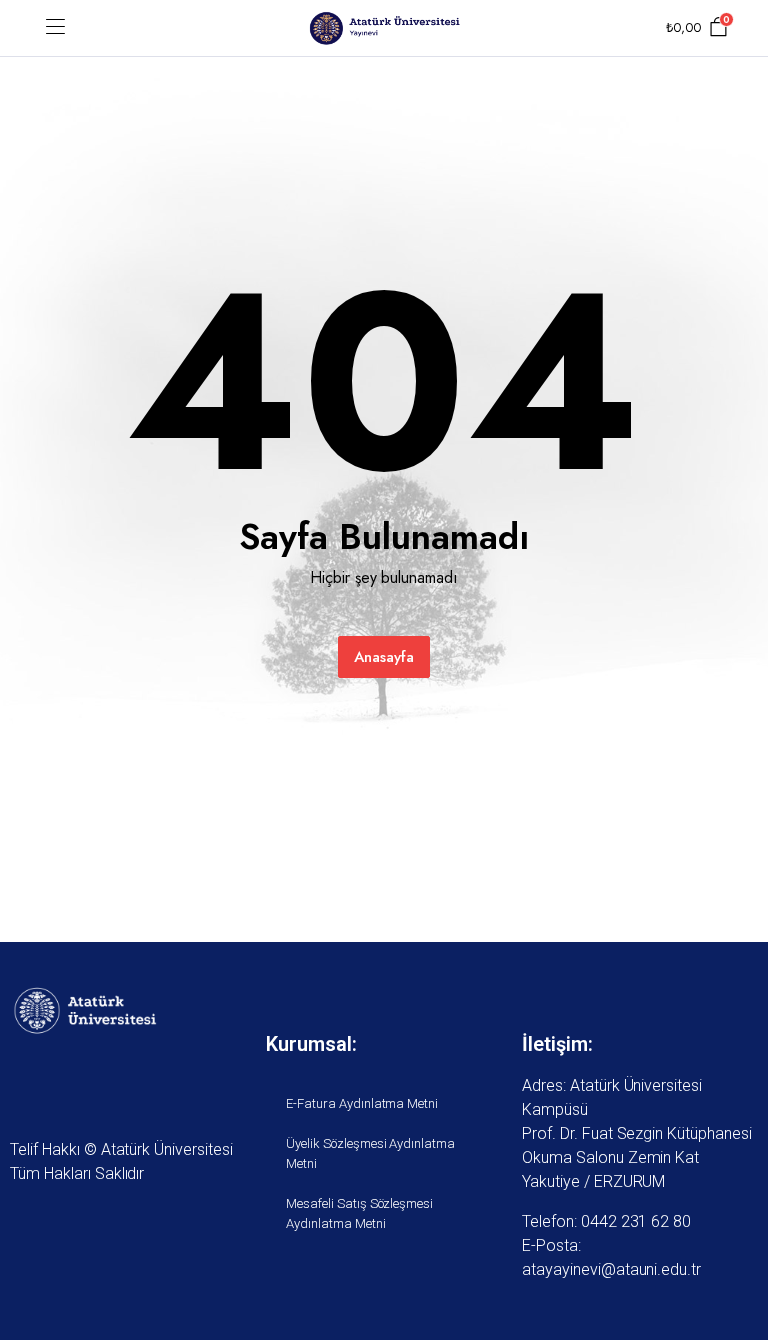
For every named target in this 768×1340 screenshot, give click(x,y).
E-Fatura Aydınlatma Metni (362, 1103)
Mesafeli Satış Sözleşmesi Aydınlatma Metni (359, 1213)
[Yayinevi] (384, 28)
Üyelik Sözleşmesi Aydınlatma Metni (370, 1153)
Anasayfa (384, 657)
